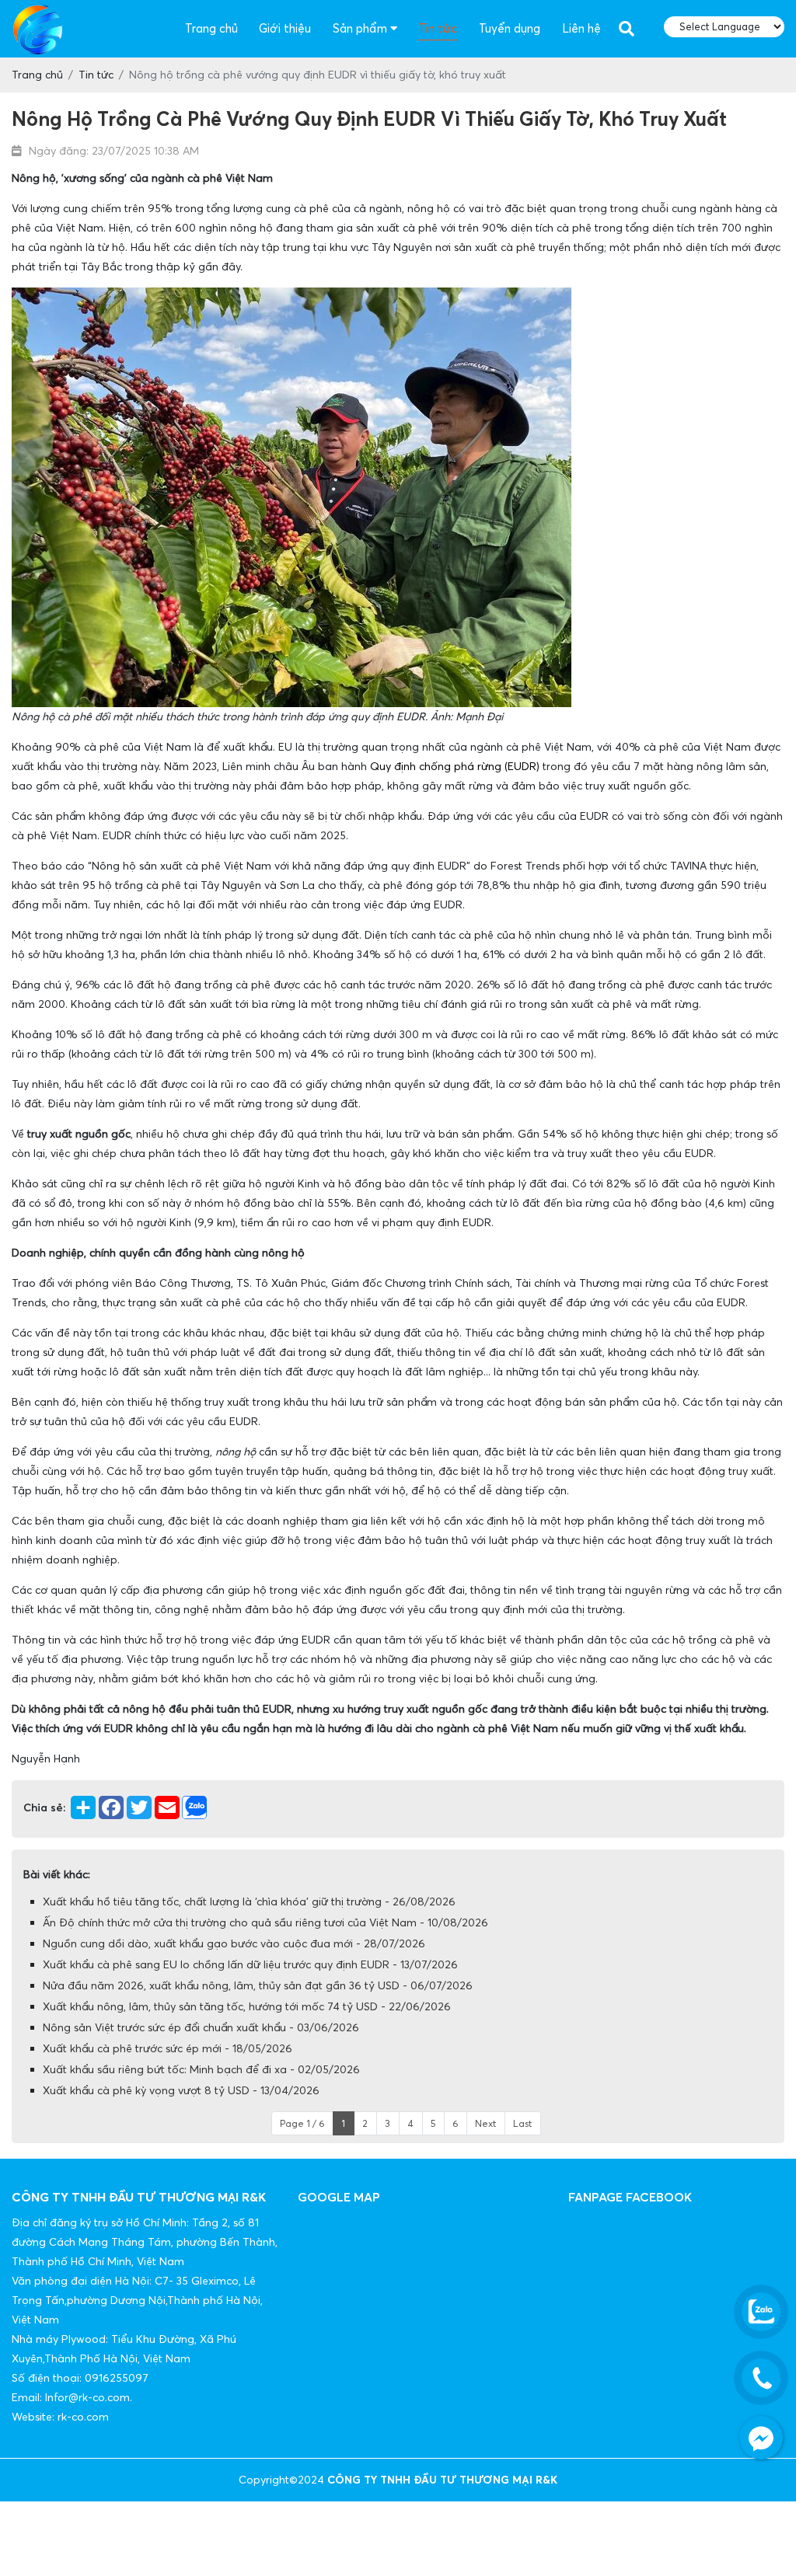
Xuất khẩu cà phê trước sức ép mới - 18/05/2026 (168, 2048)
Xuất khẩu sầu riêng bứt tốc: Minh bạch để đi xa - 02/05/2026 (201, 2069)
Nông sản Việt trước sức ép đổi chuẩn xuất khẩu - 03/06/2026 (201, 2027)
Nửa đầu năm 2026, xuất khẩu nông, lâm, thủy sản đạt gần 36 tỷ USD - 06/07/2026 (258, 1985)
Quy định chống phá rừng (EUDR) (455, 766)
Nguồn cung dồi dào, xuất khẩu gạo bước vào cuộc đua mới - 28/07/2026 (234, 1943)
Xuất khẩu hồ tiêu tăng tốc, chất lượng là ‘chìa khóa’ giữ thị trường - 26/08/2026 (249, 1901)
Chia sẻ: (44, 1807)
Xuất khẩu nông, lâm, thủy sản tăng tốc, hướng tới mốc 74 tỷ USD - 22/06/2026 (247, 2006)
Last (522, 2123)
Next (485, 2123)
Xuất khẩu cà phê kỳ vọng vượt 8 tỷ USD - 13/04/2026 (181, 2090)
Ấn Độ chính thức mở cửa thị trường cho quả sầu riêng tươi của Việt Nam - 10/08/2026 (265, 1922)
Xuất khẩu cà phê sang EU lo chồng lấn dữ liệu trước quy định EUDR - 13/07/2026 (250, 1964)
